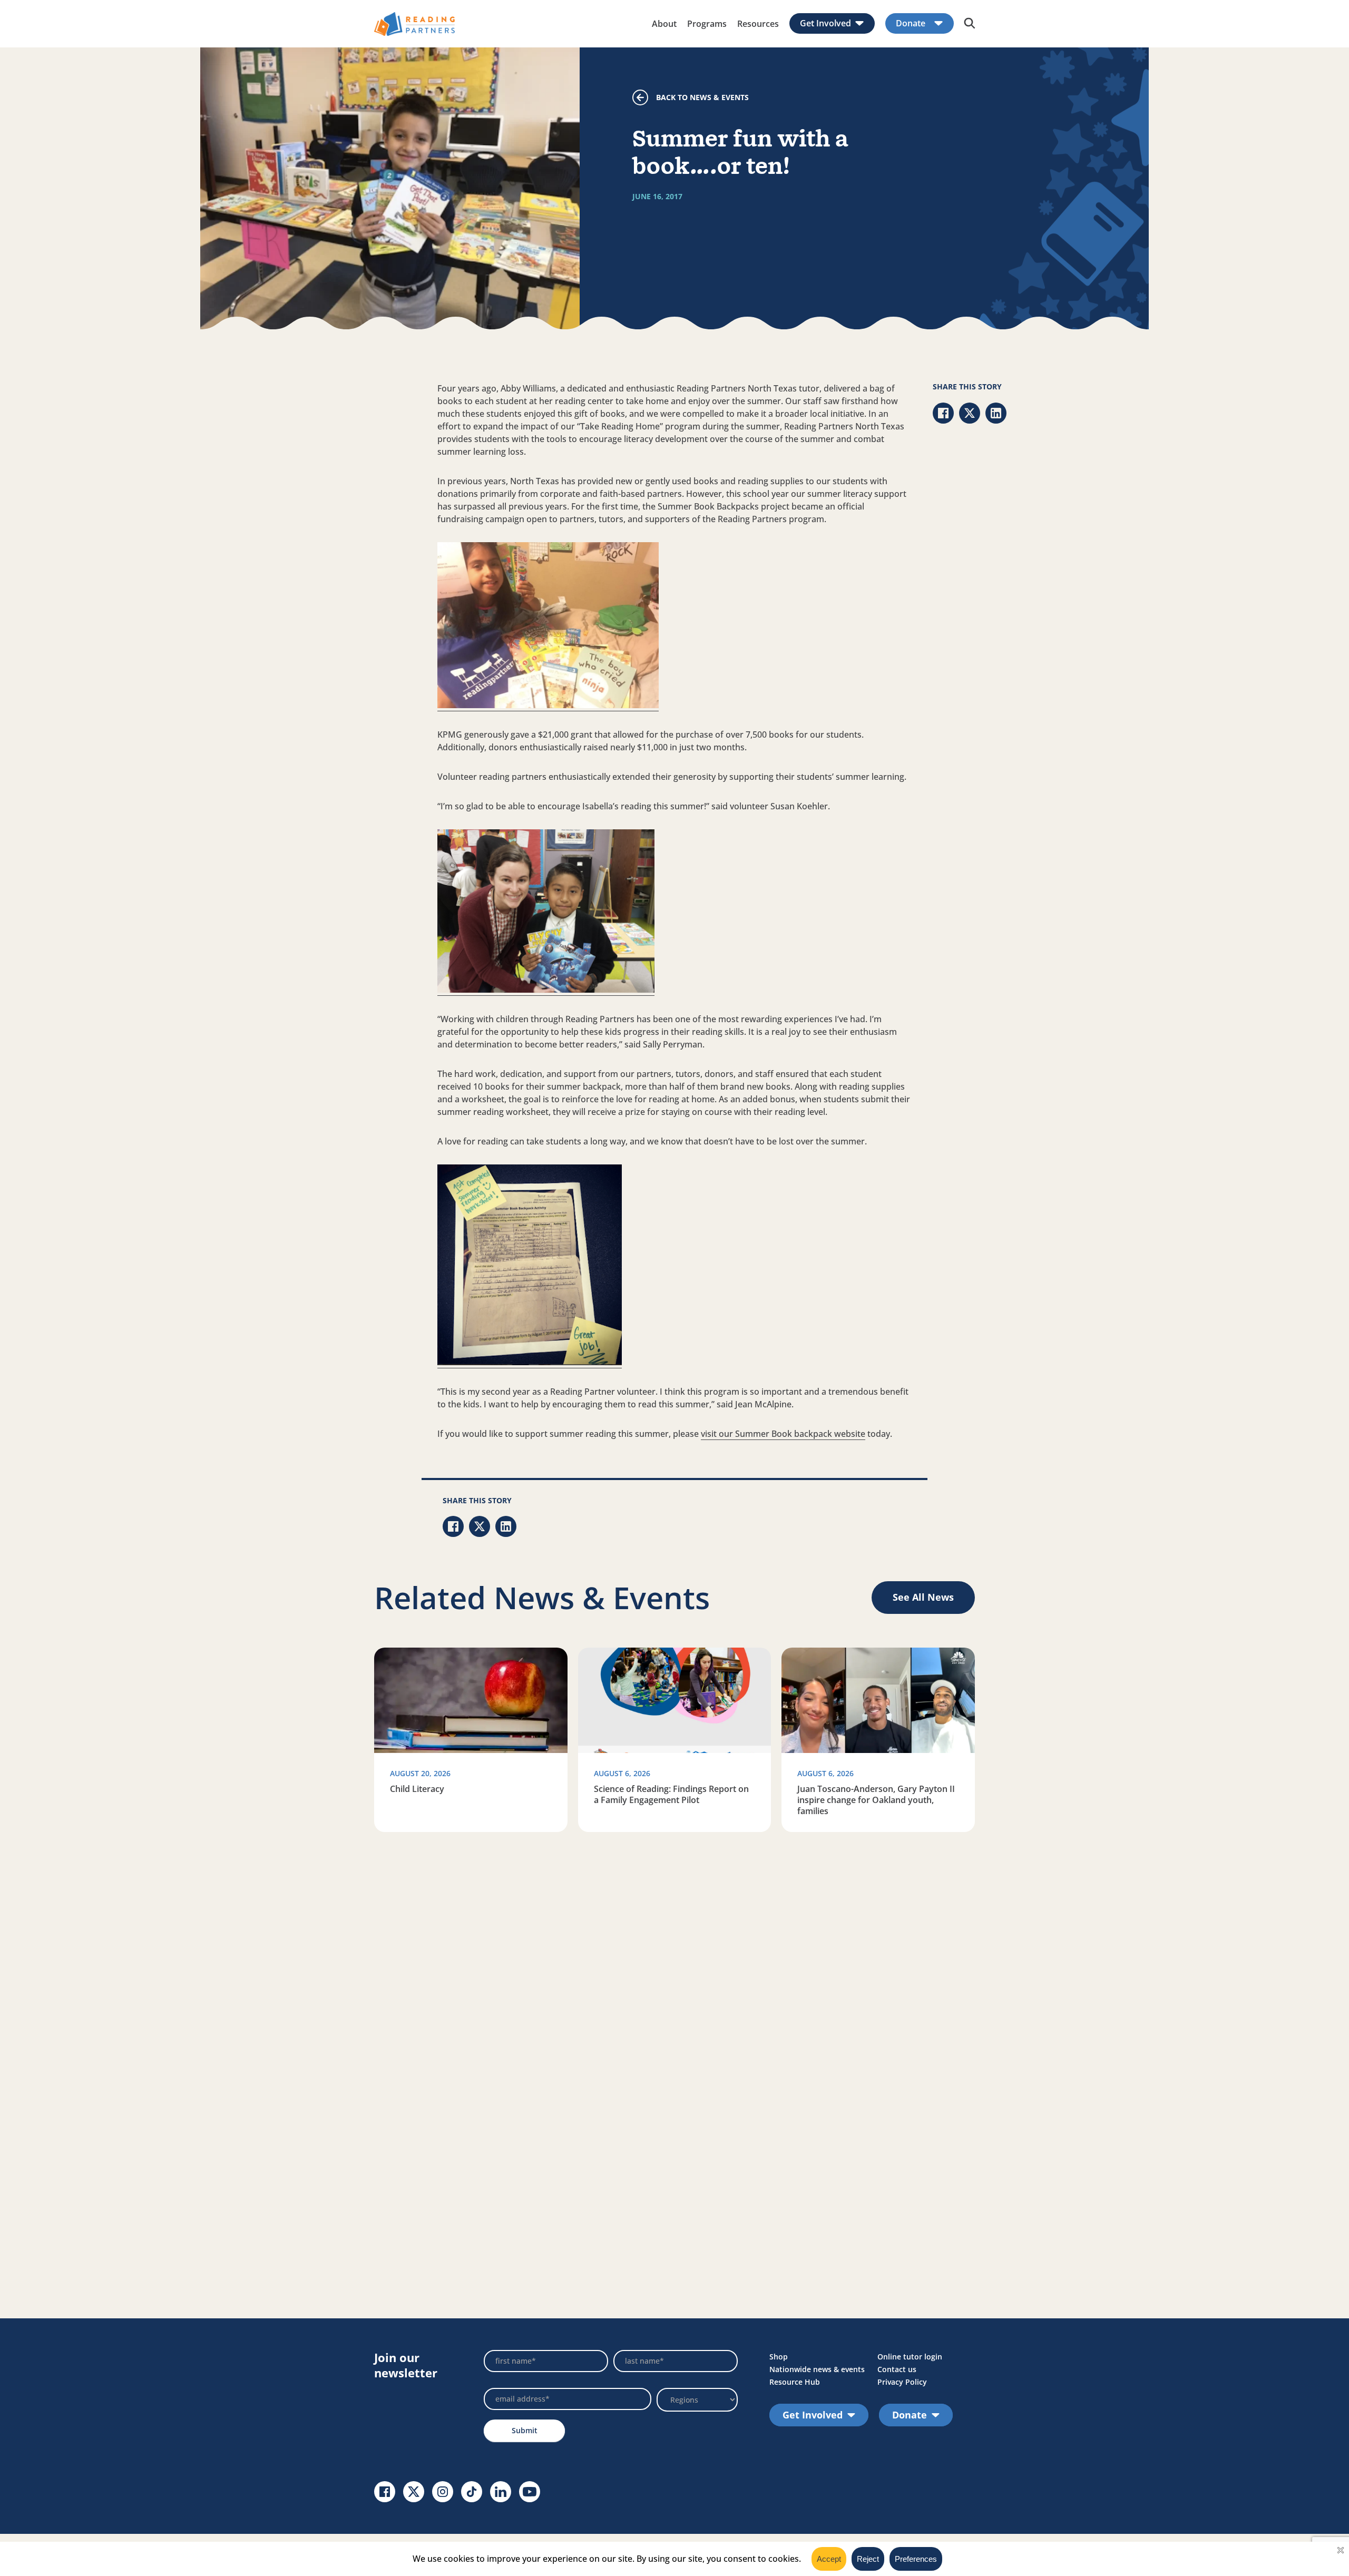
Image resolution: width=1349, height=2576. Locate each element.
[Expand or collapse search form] (970, 24)
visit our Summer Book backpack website (783, 1434)
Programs (707, 24)
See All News (923, 1597)
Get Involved (825, 23)
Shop (779, 2357)
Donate (911, 23)
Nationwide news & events (817, 2369)
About (664, 24)
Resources (758, 24)
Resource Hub (795, 2382)
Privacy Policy (902, 2382)
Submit (525, 2430)
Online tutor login (910, 2357)
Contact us (897, 2369)
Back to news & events (702, 97)
